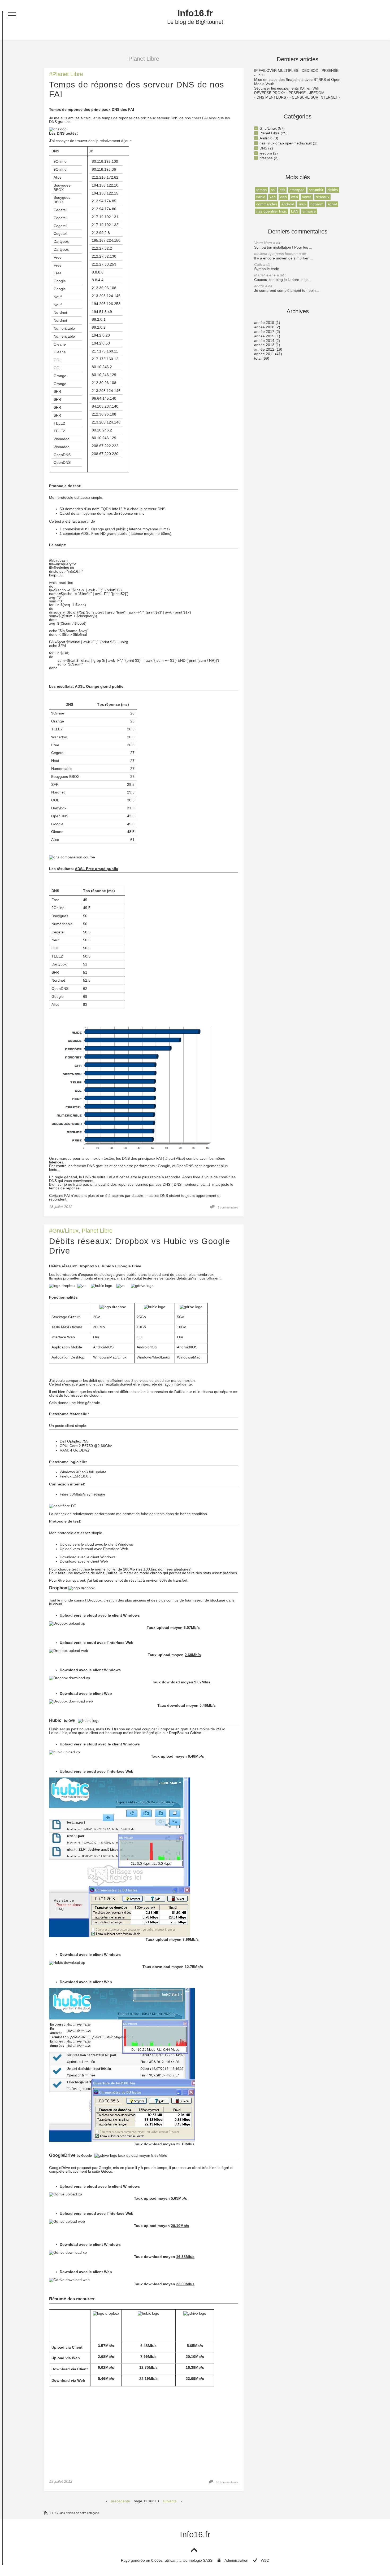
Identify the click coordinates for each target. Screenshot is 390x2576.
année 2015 (264, 336)
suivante (170, 2501)
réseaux (322, 197)
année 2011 (264, 354)
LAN (295, 211)
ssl (273, 190)
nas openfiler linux (272, 211)
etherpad (297, 190)
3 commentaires (228, 1207)
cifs (282, 190)
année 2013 (264, 345)
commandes (267, 204)
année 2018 (264, 327)
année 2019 (264, 323)
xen (273, 197)
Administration (236, 2560)
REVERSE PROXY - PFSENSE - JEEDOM (289, 93)
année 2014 (264, 341)
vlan (283, 197)
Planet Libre (68, 74)
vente (307, 197)
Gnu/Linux (65, 1231)
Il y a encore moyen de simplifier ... (283, 256)
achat (332, 204)
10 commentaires (227, 2482)
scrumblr (316, 190)
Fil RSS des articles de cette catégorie (74, 2513)
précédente (120, 2501)
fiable (261, 197)
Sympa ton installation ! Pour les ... (283, 245)
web (294, 197)
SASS (208, 2560)
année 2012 (264, 349)
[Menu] (12, 15)
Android (266, 138)
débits (333, 190)
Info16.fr (195, 13)
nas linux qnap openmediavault (286, 143)
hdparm (317, 204)
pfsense (266, 158)
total (258, 358)
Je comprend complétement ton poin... (287, 288)
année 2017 (264, 332)
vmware (309, 211)
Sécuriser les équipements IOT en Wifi (286, 88)
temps (261, 190)
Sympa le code (267, 267)
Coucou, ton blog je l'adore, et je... (283, 277)
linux (302, 204)
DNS (263, 148)
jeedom (266, 153)
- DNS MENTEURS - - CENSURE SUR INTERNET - (297, 97)
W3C (265, 2560)
